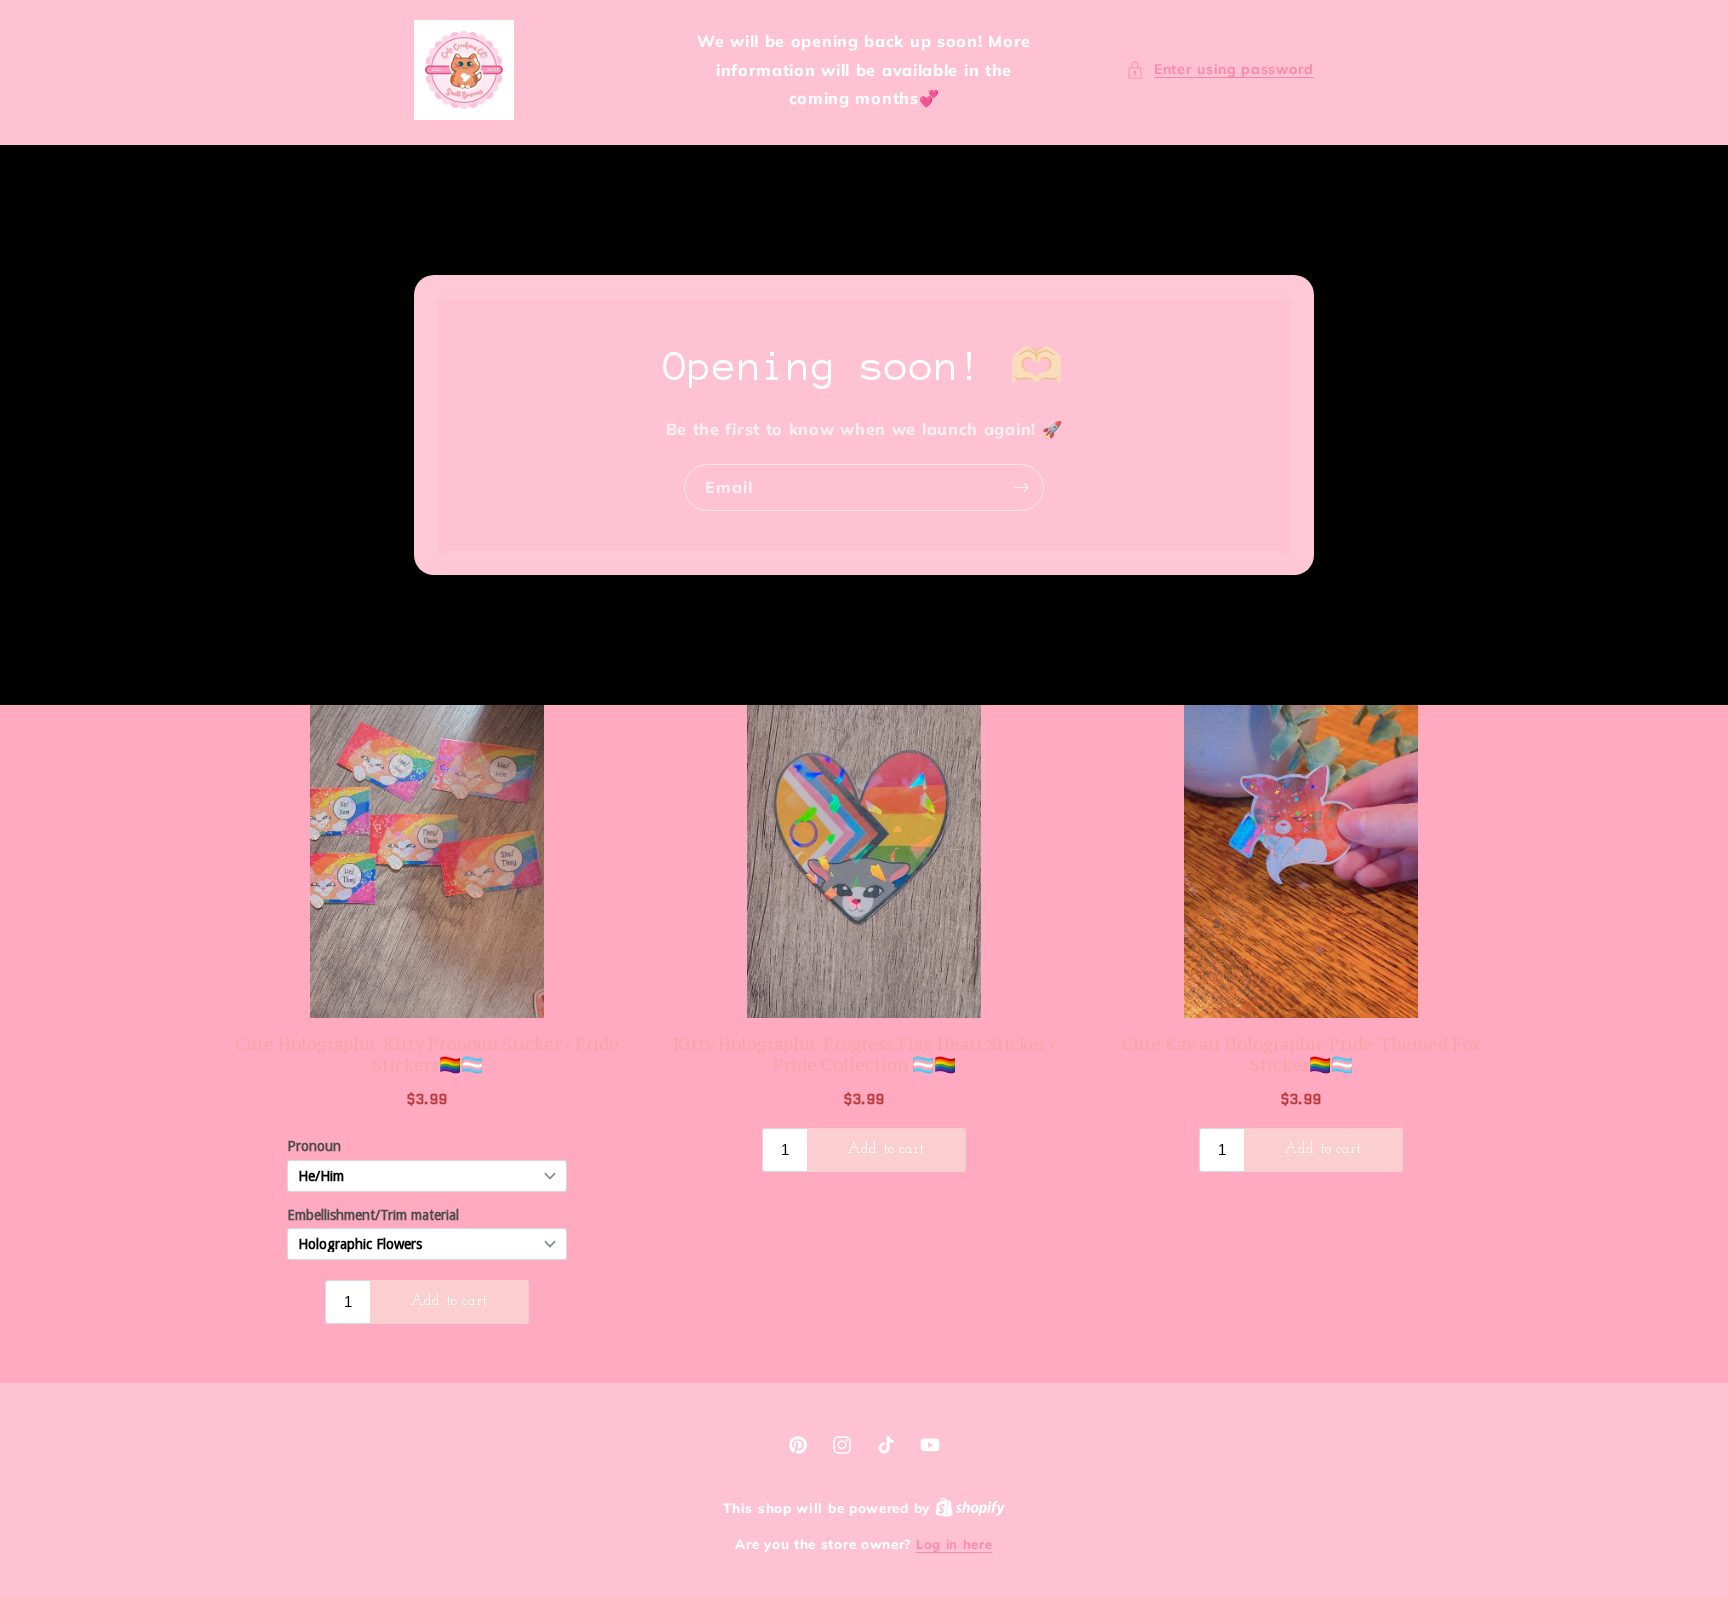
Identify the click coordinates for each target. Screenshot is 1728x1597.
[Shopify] (970, 1508)
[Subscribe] (1021, 487)
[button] (1220, 69)
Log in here (954, 1544)
